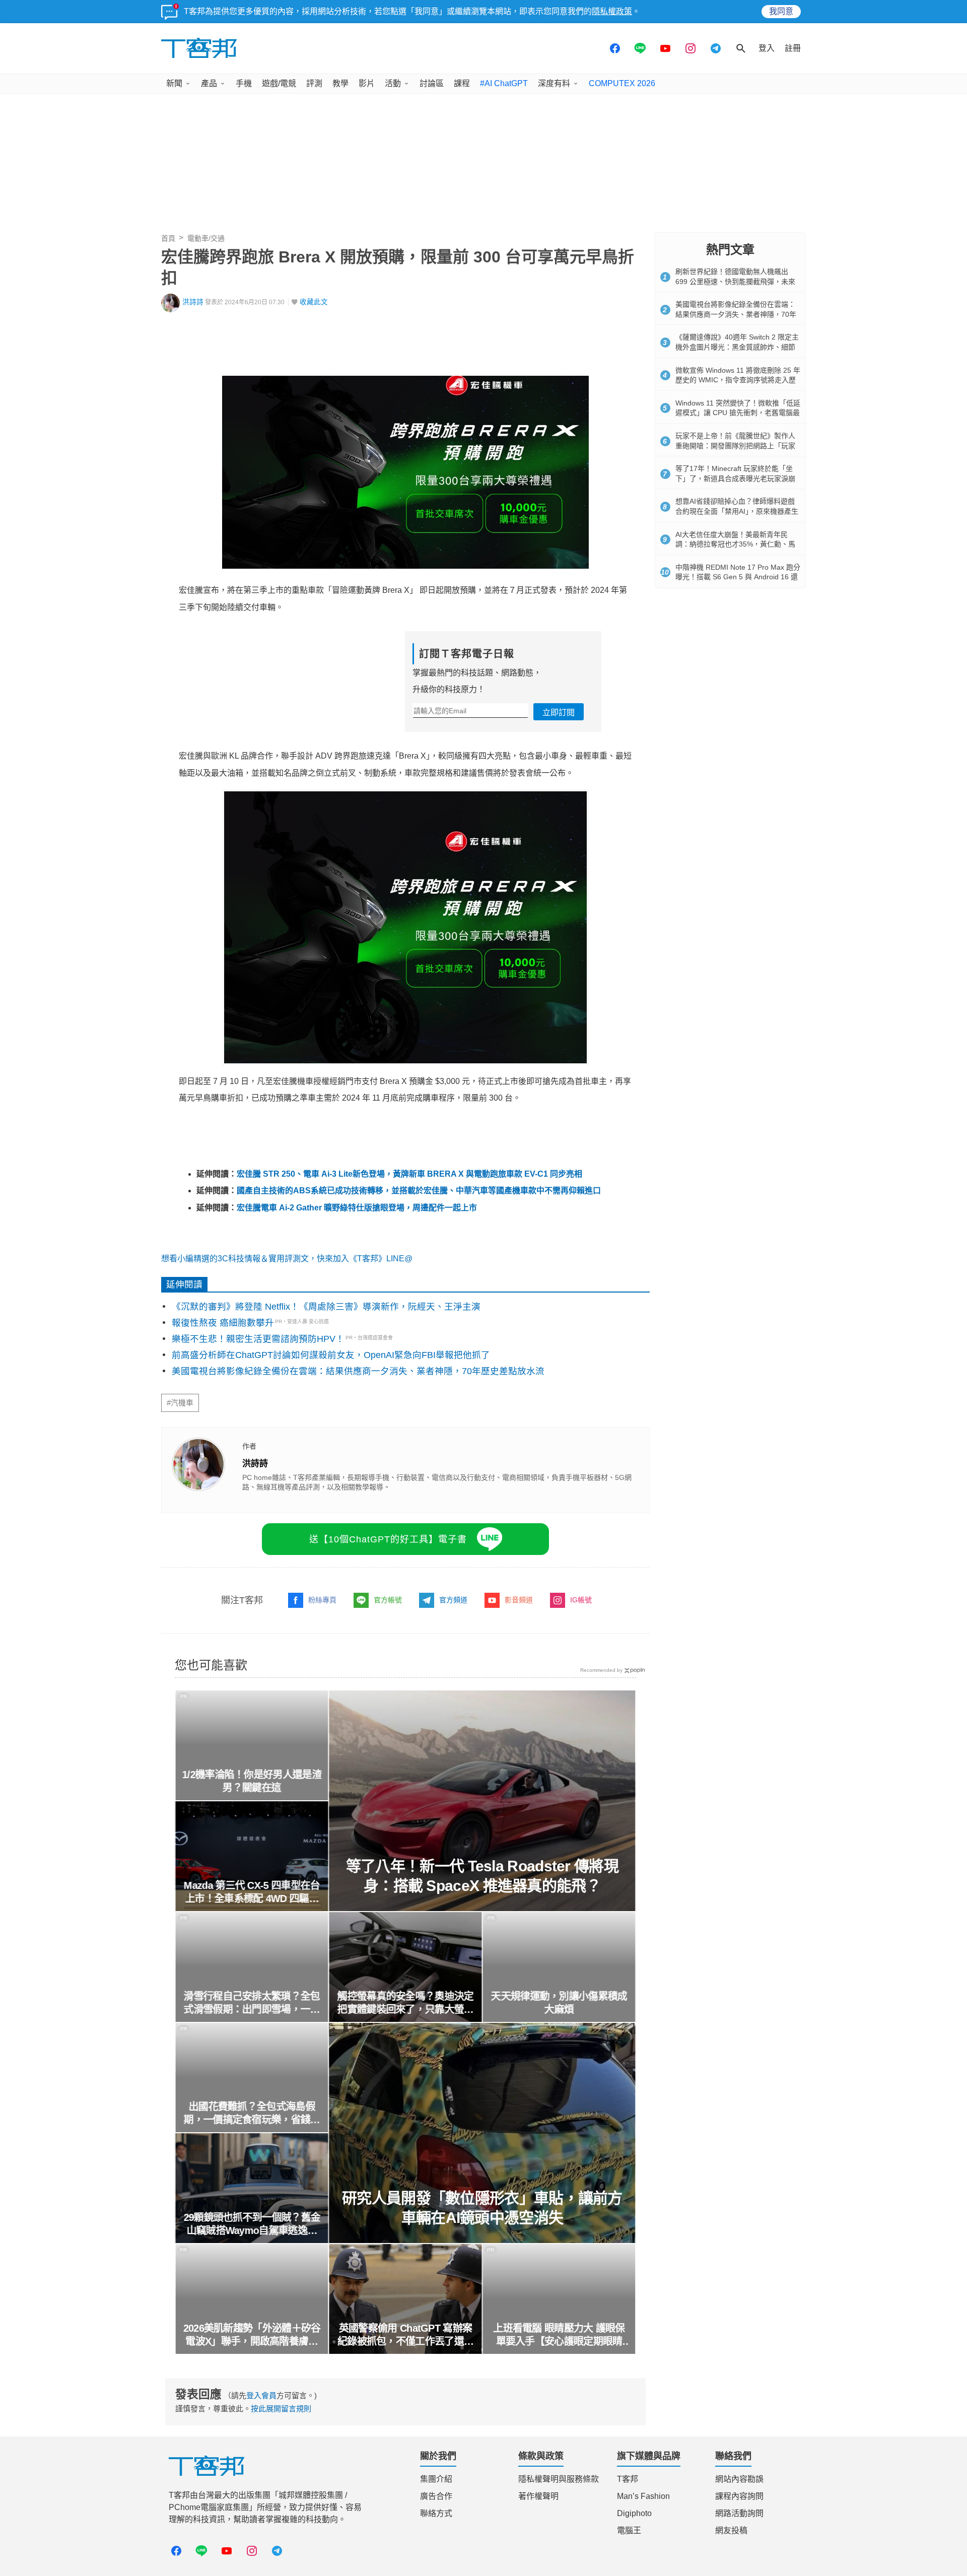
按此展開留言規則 (281, 2409)
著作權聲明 (538, 2496)
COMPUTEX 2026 (622, 83)
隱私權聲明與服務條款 (559, 2479)
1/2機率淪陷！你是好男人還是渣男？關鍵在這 (252, 1781)
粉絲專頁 (322, 1600)
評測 (314, 83)
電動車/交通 (206, 238)
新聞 (174, 83)
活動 (393, 83)
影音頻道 (519, 1600)
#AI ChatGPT (504, 83)
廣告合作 (436, 2496)
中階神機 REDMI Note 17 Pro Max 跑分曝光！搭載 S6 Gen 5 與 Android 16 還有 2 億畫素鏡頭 (738, 577)
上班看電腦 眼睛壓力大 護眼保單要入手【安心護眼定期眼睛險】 (559, 2335)
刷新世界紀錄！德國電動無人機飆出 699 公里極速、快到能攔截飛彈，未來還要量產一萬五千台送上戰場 (735, 281)
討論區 (432, 83)
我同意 (781, 11)
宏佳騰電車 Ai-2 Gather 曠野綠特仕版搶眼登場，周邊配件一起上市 (357, 1208)
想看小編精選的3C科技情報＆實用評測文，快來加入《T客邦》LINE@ (287, 1259)
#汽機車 (180, 1403)
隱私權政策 (612, 11)
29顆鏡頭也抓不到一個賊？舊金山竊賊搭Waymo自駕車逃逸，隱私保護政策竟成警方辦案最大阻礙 (252, 2224)
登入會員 (261, 2395)
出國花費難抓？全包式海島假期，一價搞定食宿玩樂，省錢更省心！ (252, 2114)
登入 (767, 48)
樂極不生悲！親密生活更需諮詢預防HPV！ (258, 1339)
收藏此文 (314, 302)
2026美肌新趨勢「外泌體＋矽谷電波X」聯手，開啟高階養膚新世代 (252, 2335)
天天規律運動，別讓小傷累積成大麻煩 (559, 2003)
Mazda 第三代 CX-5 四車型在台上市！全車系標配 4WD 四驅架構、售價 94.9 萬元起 (252, 1892)
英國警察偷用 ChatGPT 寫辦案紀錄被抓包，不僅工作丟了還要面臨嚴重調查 (405, 2335)
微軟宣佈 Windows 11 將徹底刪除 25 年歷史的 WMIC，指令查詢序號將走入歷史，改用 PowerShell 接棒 (738, 380)
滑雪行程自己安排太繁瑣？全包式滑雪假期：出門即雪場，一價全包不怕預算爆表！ (252, 2003)
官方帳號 (388, 1600)
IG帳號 (581, 1600)
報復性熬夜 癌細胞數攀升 (223, 1323)
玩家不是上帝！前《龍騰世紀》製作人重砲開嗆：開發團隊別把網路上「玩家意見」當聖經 (735, 446)
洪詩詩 (193, 302)
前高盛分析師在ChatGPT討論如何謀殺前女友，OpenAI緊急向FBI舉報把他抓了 (331, 1355)
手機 (244, 83)
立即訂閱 (559, 713)
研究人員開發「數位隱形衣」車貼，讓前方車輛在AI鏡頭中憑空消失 (482, 2208)
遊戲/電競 (279, 83)
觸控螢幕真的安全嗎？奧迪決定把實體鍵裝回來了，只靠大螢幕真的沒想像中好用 (405, 2003)
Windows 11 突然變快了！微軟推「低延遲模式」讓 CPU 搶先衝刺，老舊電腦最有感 (738, 413)
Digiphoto (634, 2513)
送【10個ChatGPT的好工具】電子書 (388, 1539)
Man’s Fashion (643, 2496)
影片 (367, 83)
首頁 (168, 238)
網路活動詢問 (739, 2513)
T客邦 (628, 2479)
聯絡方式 (436, 2513)
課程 (462, 83)
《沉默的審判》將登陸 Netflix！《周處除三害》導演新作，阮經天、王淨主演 (326, 1307)
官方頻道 (453, 1600)
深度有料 (554, 83)
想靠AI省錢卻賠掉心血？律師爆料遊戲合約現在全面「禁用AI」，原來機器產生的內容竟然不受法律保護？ (737, 511)
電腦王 (629, 2530)
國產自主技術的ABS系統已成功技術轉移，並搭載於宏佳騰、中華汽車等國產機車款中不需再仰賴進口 (419, 1191)
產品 (209, 83)
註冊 (793, 48)
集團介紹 (436, 2479)
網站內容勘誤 (739, 2479)
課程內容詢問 (739, 2496)
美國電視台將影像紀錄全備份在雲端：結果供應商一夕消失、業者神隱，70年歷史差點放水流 (358, 1371)
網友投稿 (731, 2530)
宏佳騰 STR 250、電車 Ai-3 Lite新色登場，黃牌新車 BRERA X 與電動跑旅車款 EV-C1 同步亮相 (409, 1174)
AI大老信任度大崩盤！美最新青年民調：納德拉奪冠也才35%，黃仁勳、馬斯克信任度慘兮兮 (735, 544)
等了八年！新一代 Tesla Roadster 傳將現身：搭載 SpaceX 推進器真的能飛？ (482, 1876)
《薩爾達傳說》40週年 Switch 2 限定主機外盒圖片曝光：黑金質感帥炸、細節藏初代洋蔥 (737, 347)
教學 (340, 83)
